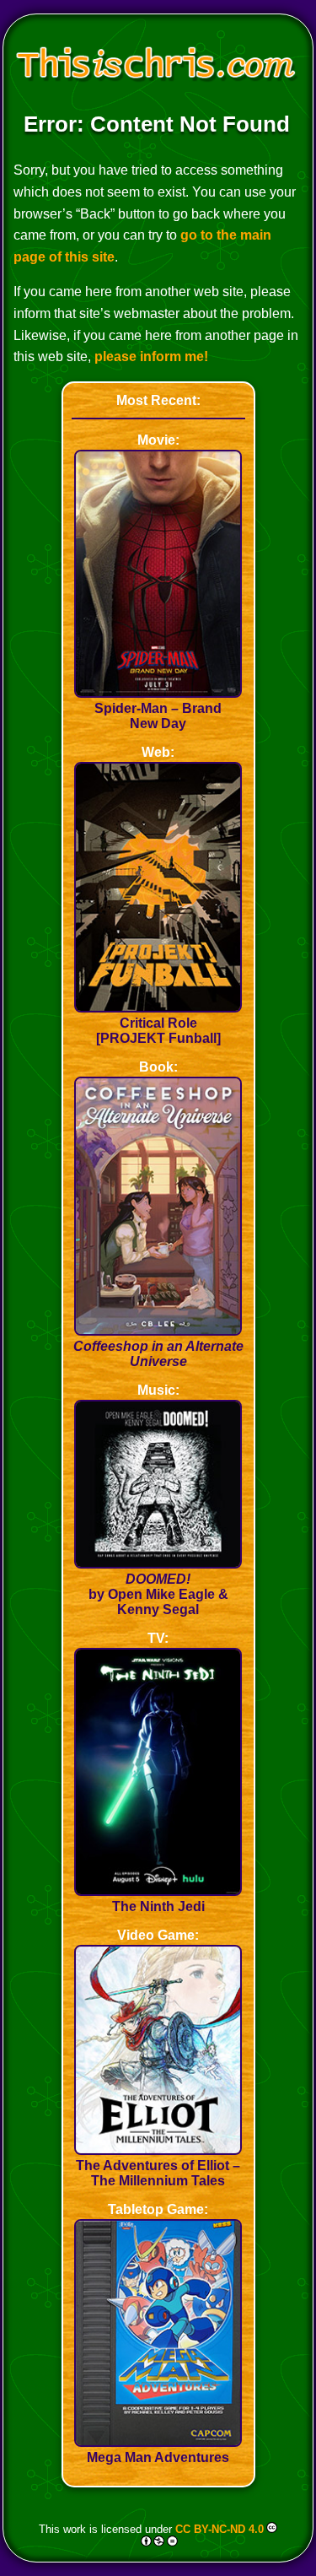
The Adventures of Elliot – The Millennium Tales (158, 2173)
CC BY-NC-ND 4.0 (220, 2529)
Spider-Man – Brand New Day (158, 716)
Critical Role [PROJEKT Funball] (158, 1031)
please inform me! (151, 356)
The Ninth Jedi (158, 1906)
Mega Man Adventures (158, 2457)
